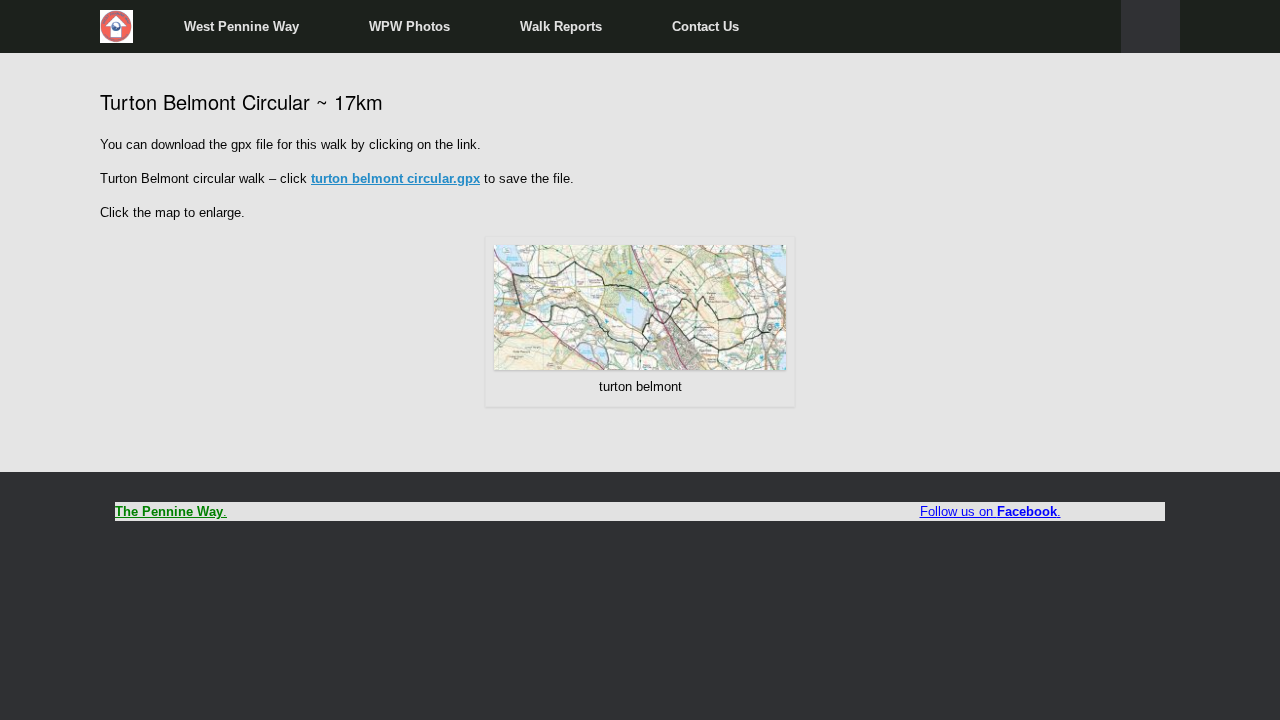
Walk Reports (561, 26)
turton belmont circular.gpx (395, 178)
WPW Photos (409, 26)
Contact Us (705, 26)
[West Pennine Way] (117, 26)
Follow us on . (990, 511)
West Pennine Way (241, 26)
